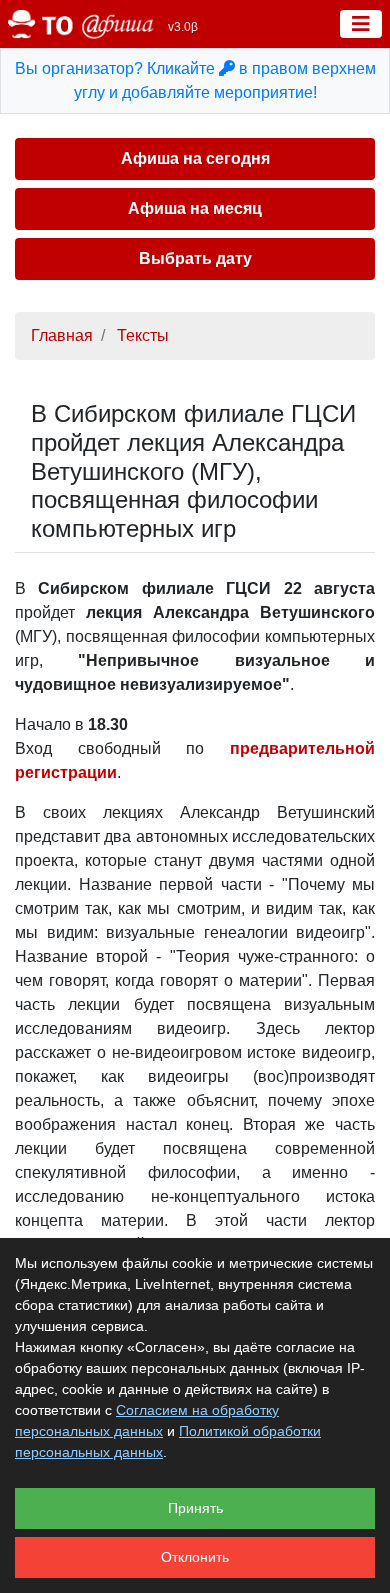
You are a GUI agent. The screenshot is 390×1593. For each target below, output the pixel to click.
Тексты (143, 335)
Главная (62, 335)
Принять (195, 1508)
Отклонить (195, 1557)
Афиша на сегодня (195, 158)
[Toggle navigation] (361, 24)
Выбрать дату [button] (195, 258)
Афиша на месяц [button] (195, 208)
